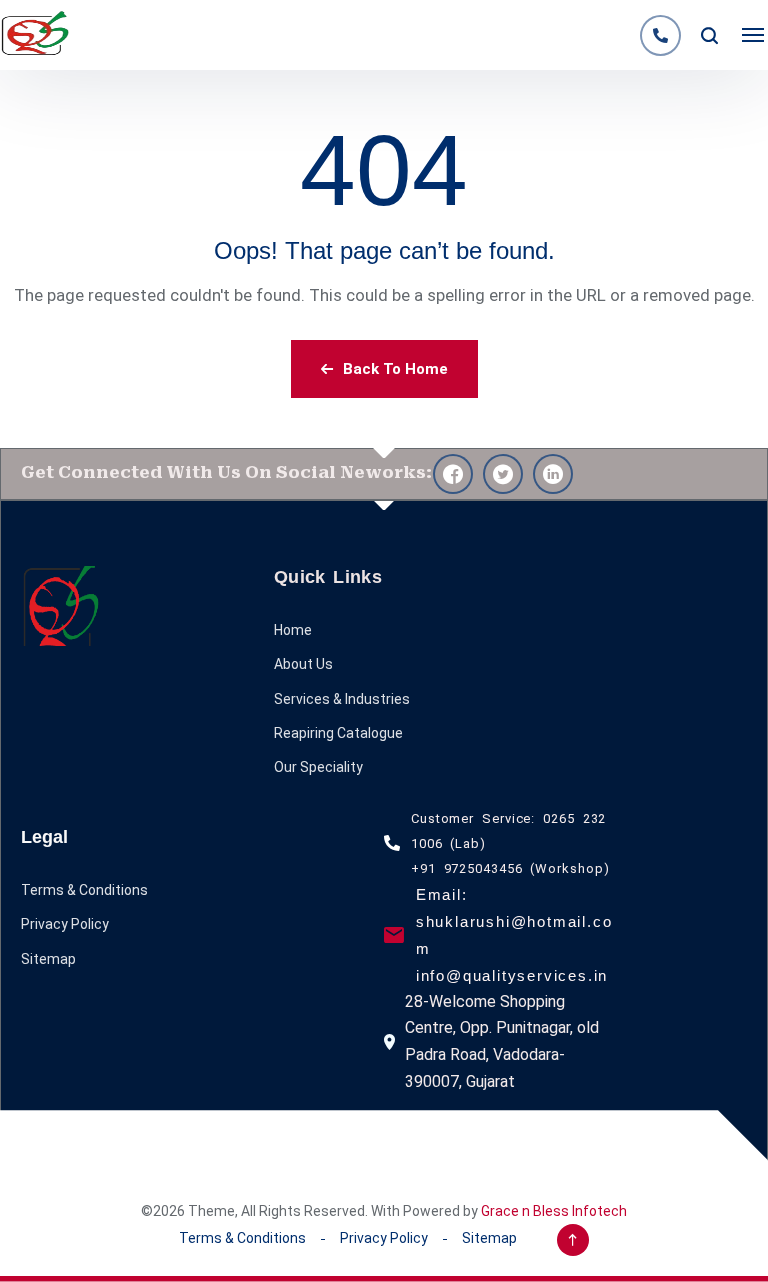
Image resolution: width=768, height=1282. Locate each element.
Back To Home (395, 369)
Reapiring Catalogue (338, 733)
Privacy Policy (65, 924)
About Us (303, 664)
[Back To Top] (573, 1240)
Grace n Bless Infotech (554, 1211)
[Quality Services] (35, 35)
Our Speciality (318, 767)
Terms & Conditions (84, 890)
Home (293, 630)
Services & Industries (342, 699)
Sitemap (48, 959)
